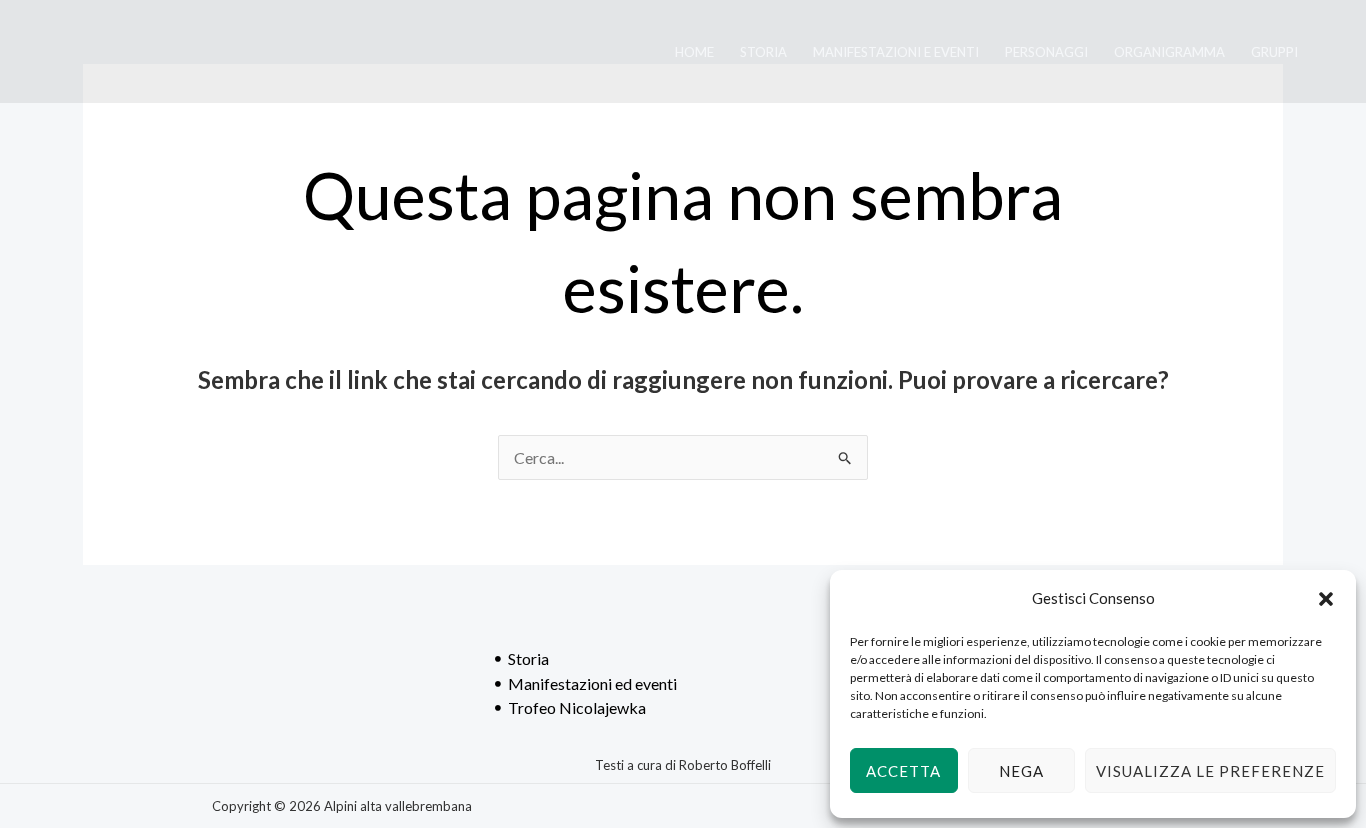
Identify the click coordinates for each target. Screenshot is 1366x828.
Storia (763, 52)
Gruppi (1274, 52)
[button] (1326, 599)
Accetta (903, 771)
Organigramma (1169, 52)
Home (694, 52)
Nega (1021, 771)
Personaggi (1046, 52)
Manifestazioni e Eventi (896, 52)
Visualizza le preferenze (1210, 771)
